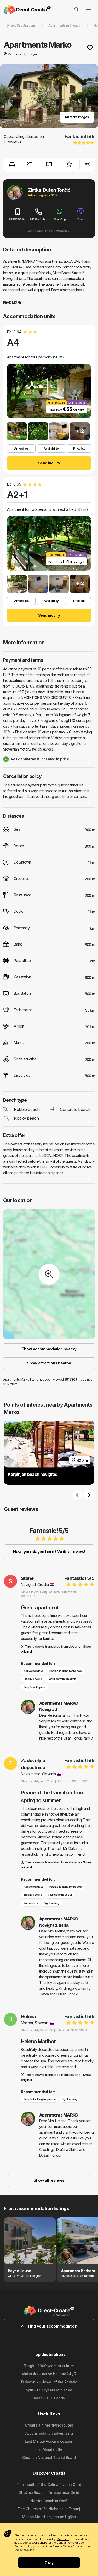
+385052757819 (38, 219)
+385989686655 (18, 219)
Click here (63, 2539)
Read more (12, 302)
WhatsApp (60, 219)
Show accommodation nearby (49, 1349)
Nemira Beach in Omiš (49, 2501)
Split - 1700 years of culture (49, 2390)
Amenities (21, 448)
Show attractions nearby (49, 1363)
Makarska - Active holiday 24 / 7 (49, 2374)
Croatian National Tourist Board (49, 2457)
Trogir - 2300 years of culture (49, 2366)
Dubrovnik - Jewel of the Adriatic (49, 2382)
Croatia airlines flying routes (49, 2425)
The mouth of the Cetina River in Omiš (49, 2484)
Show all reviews (49, 2180)
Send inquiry (49, 463)
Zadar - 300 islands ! (49, 2398)
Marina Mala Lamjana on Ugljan (49, 2517)
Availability (51, 448)
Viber (80, 219)
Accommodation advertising (49, 2433)
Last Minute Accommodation (49, 2441)
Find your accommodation (52, 2326)
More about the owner (48, 231)
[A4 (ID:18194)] (17, 431)
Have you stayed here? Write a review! (49, 1552)
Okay (49, 2563)
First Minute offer (49, 2449)
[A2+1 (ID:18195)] (17, 584)
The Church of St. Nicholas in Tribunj (49, 2509)
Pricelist (79, 448)
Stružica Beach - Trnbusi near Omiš (49, 2493)
